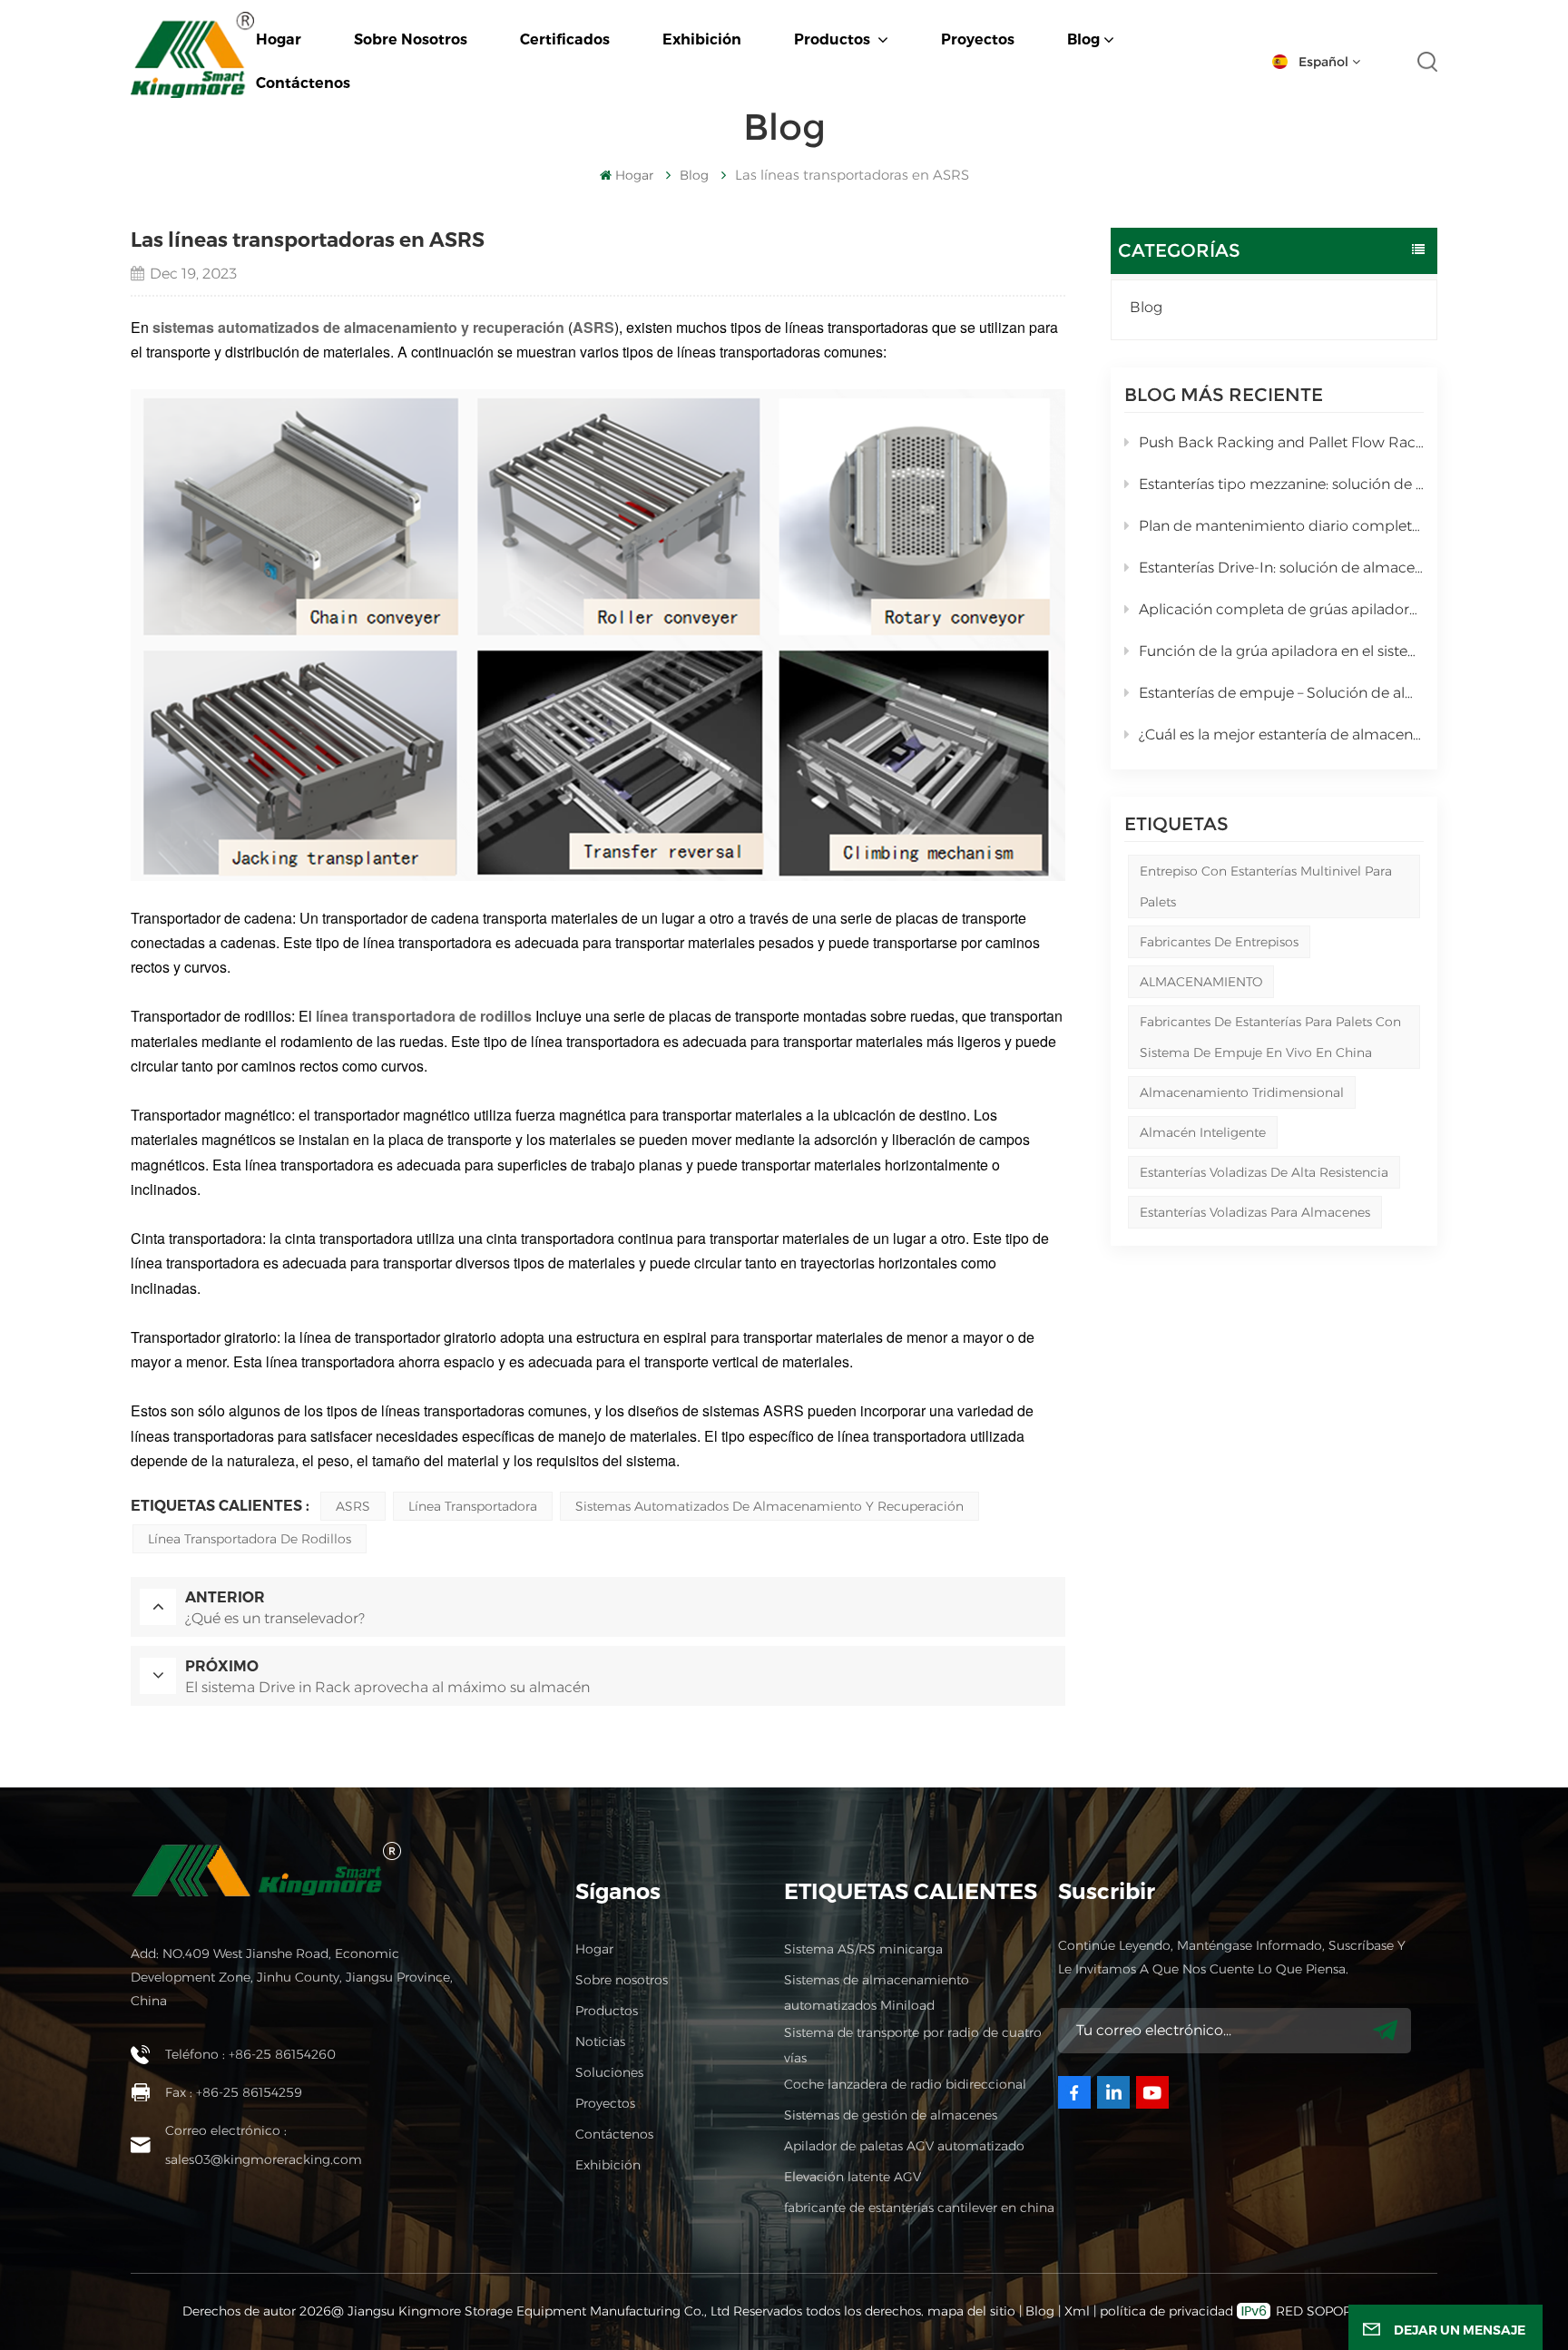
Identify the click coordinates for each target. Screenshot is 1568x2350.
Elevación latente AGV (853, 2177)
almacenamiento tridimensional (1242, 1092)
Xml (1077, 2311)
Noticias (600, 2042)
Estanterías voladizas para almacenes (1255, 1212)
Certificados (565, 39)
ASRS (353, 1506)
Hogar (279, 39)
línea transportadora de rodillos (250, 1539)
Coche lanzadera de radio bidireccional (905, 2084)
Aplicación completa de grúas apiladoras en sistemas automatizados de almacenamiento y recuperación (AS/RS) (1281, 609)
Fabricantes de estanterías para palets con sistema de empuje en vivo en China (1270, 1037)
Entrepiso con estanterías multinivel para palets (1266, 886)
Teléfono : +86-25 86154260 (250, 2054)
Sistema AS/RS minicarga (863, 1949)
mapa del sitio (973, 2311)
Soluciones (609, 2072)
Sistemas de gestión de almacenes (891, 2115)
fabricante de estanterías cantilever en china (919, 2208)
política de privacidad (1166, 2311)
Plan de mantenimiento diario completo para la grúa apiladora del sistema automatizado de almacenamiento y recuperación (1281, 526)
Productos (834, 39)
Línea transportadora (473, 1506)
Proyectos (978, 39)
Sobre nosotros (411, 39)
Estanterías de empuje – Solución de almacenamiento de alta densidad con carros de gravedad (1281, 693)
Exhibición (702, 39)
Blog (1083, 39)
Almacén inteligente (1203, 1132)
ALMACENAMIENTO (1201, 982)
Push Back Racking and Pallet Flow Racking (1281, 442)
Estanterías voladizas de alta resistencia (1264, 1172)
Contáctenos (303, 83)
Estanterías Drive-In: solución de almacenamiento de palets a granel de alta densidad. (1281, 568)
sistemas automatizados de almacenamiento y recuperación (358, 327)
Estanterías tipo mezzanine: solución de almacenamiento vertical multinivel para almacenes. (1281, 484)
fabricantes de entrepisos (1219, 942)
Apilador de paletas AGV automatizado (904, 2146)
